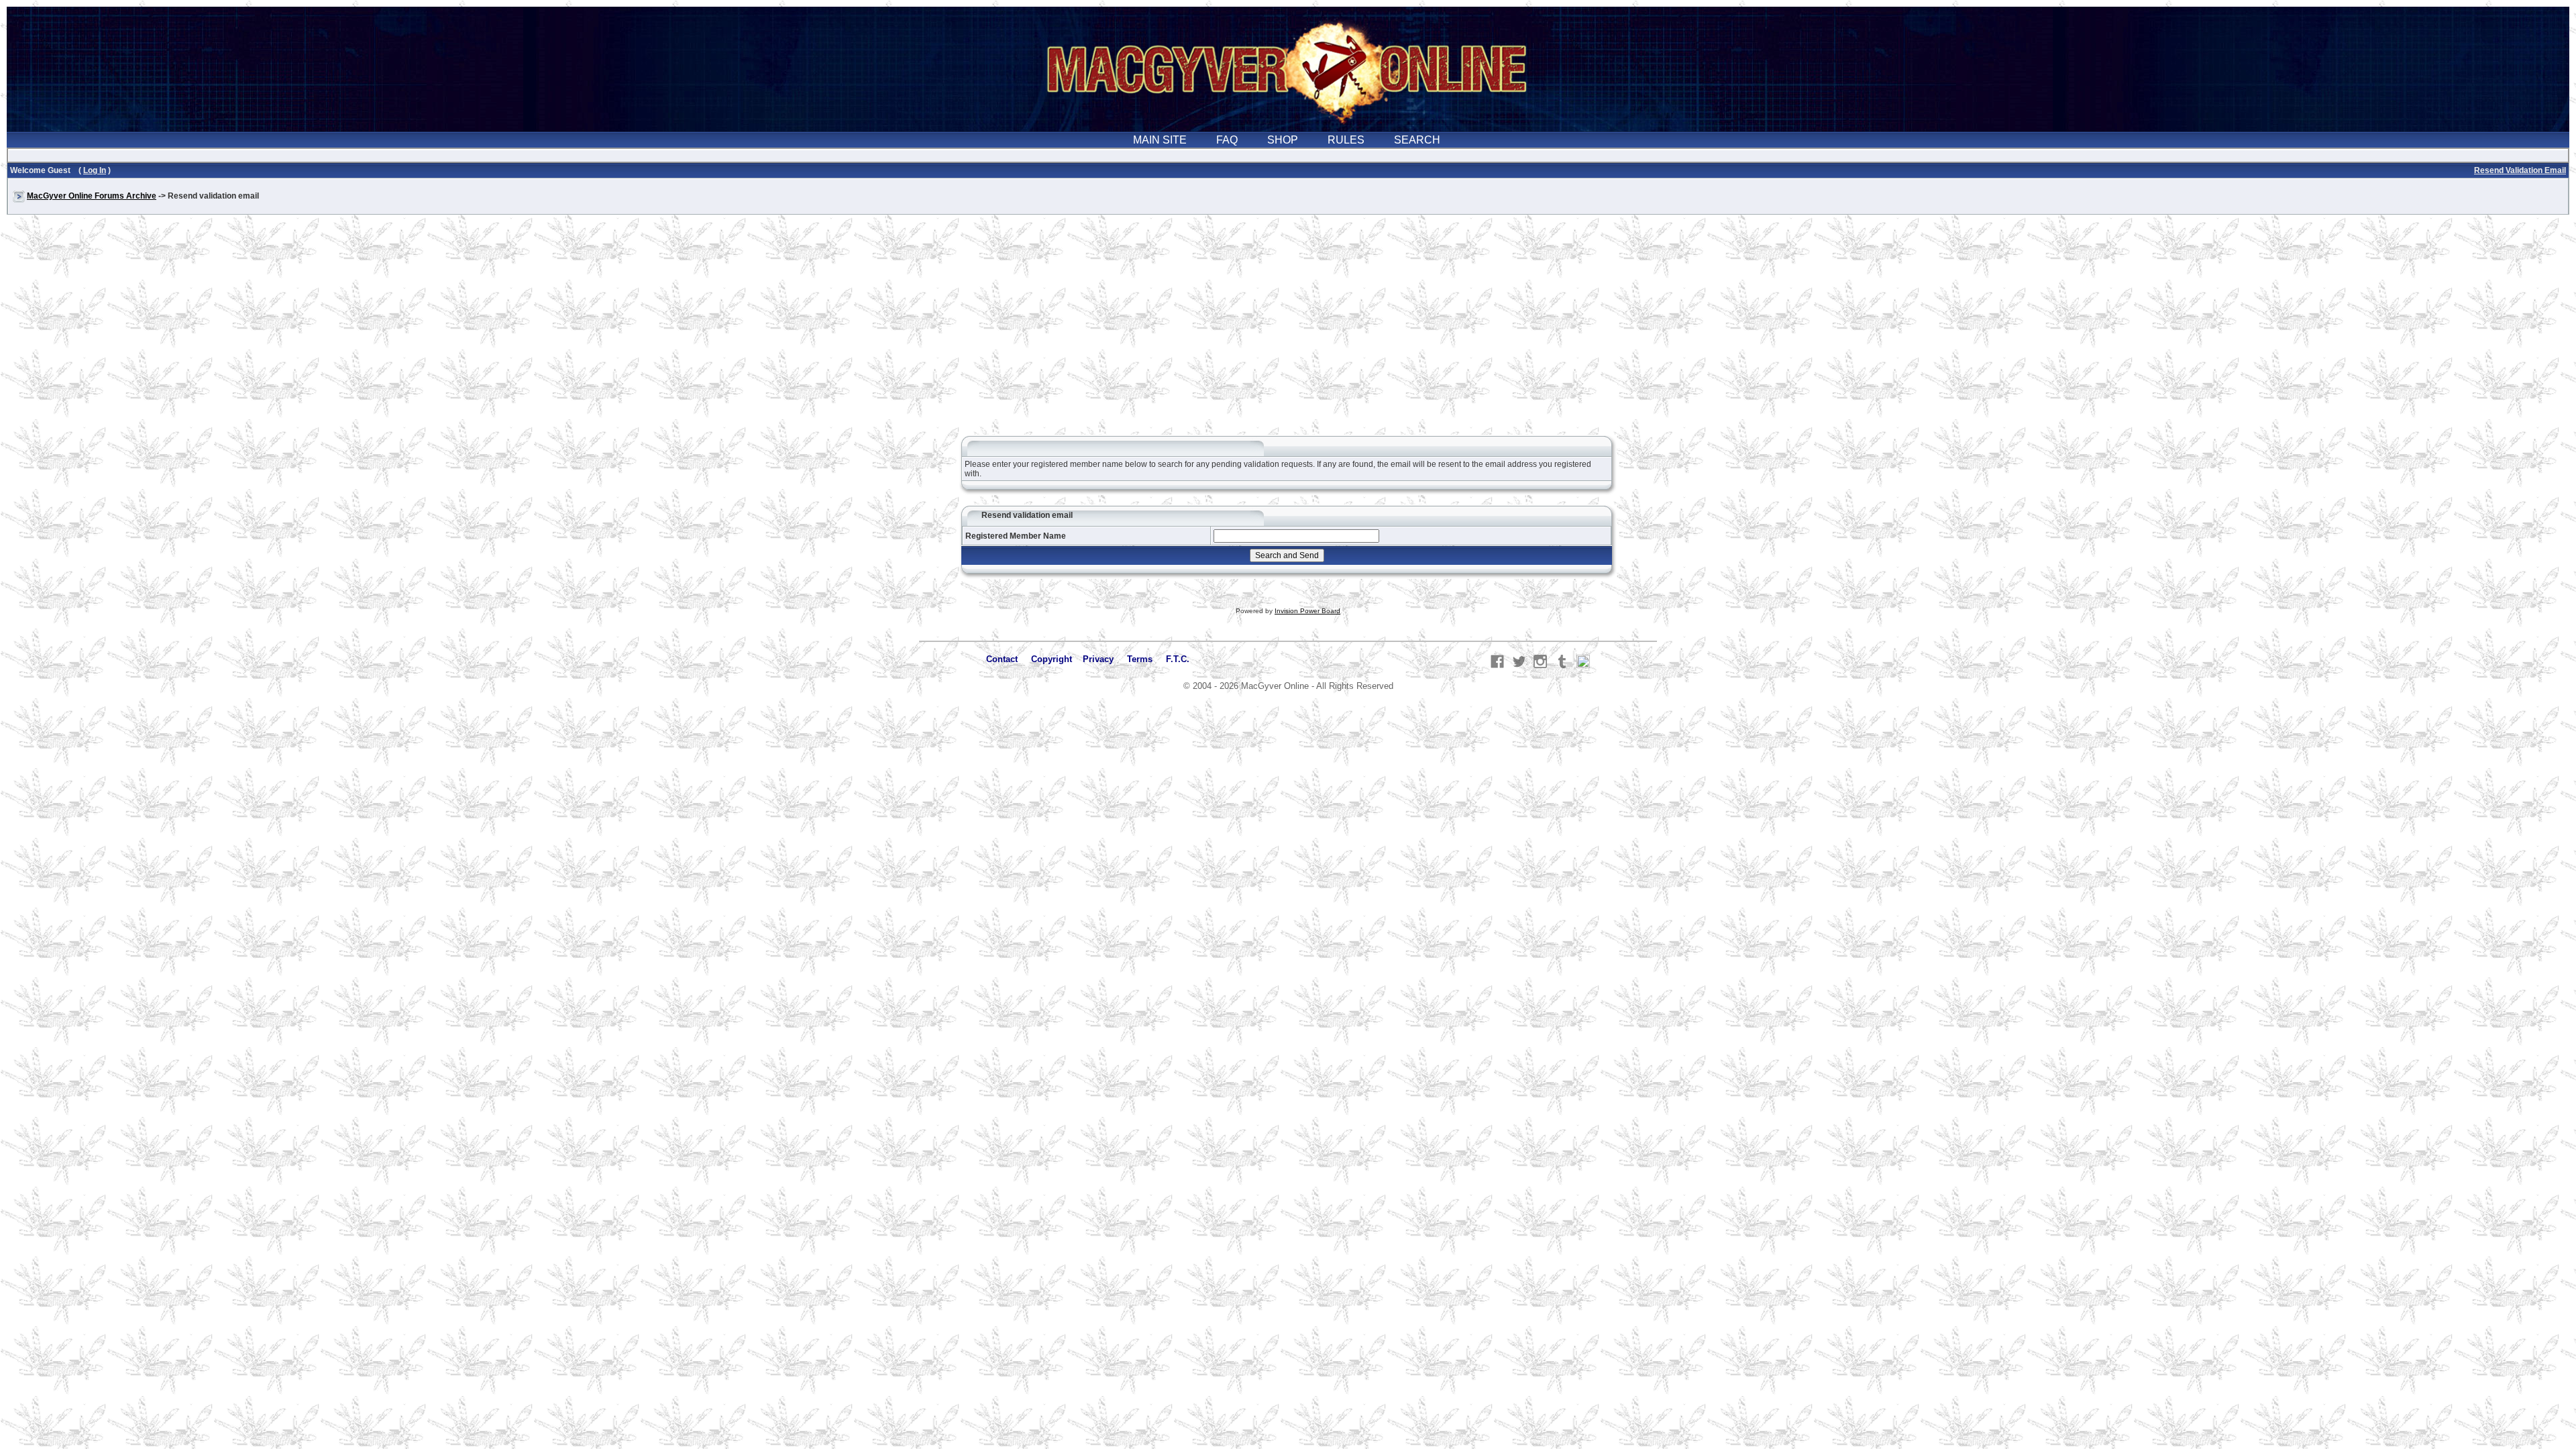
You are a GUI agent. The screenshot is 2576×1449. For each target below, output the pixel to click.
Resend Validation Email (2520, 170)
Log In (95, 170)
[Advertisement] (1288, 331)
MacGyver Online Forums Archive (92, 196)
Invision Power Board (1307, 611)
